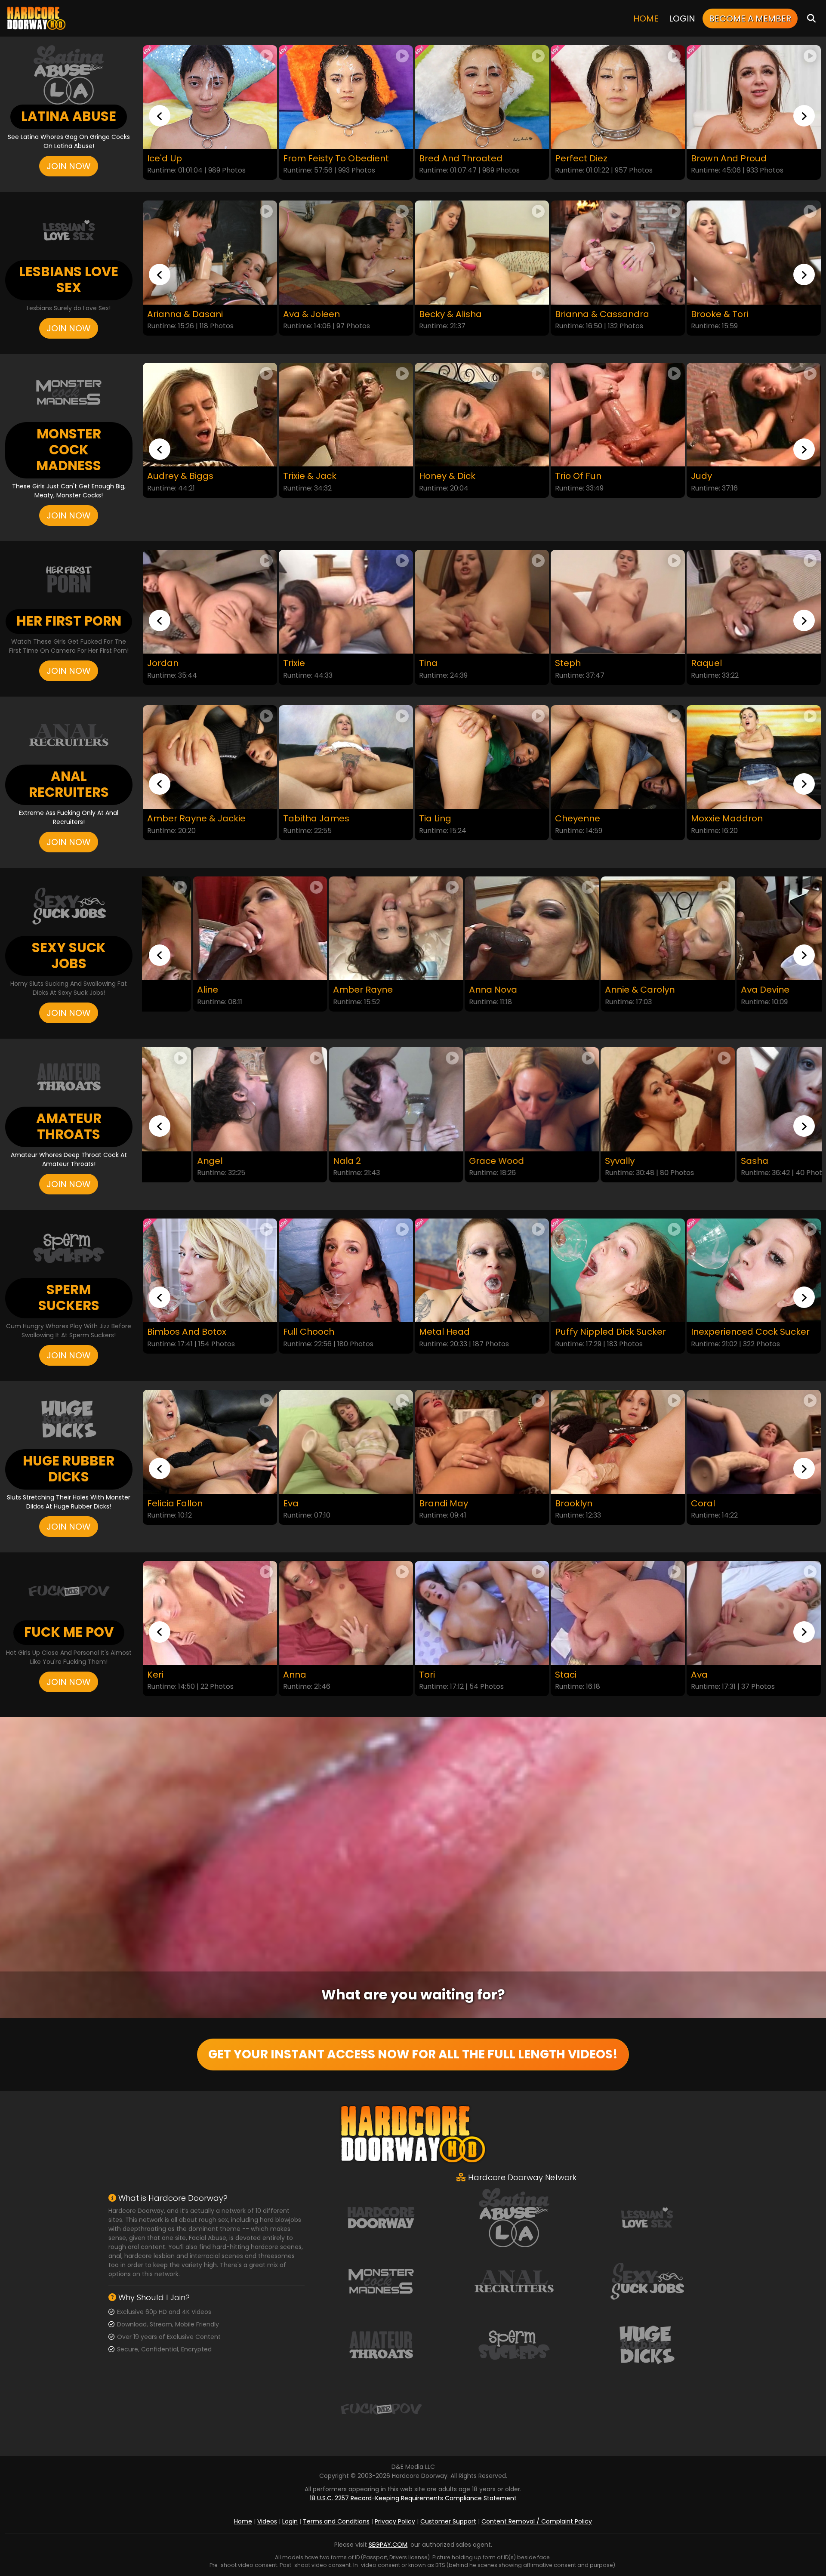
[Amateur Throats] (381, 2345)
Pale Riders (715, 159)
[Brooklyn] (346, 1442)
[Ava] (482, 1613)
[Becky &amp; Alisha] (346, 253)
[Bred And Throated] (346, 97)
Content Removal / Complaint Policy (537, 2521)
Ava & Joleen (176, 314)
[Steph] (482, 602)
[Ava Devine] (618, 929)
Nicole (704, 663)
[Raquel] (618, 602)
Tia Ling (299, 819)
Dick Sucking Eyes (729, 1332)
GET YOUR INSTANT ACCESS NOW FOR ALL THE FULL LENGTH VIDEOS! (413, 2054)
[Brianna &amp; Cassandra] (482, 253)
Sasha (569, 1161)
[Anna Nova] (346, 929)
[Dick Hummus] (618, 1270)
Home (646, 19)
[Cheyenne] (482, 757)
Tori (155, 1675)
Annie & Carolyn (454, 990)
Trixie (158, 663)
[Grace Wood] (346, 1099)
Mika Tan (710, 819)
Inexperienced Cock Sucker (478, 1332)
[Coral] (482, 1442)
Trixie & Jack (174, 476)
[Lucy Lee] (754, 1613)
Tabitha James (180, 819)
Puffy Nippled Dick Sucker (339, 1332)
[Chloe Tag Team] (754, 415)
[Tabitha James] (210, 757)
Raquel (570, 663)
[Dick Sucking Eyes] (754, 1270)
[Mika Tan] (754, 757)
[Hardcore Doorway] (36, 18)
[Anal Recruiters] (514, 2281)
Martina (708, 1161)
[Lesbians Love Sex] (647, 2217)
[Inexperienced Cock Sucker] (482, 1270)
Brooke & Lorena (727, 990)
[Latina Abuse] (514, 2217)
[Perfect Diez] (482, 97)
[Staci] (346, 1613)
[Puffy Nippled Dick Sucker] (346, 1270)
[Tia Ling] (346, 757)
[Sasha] (618, 1099)
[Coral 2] (618, 1442)
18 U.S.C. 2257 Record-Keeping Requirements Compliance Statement (413, 2498)
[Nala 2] (210, 1099)
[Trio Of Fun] (482, 415)
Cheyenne (442, 819)
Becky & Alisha (314, 314)
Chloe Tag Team (727, 476)
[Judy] (618, 415)
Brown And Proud (593, 159)
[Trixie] (210, 602)
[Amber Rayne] (210, 929)
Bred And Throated (325, 159)
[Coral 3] (754, 1442)
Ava (427, 1675)
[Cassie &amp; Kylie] (754, 253)
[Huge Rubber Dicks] (647, 2345)
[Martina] (754, 1099)
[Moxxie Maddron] (618, 757)
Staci (294, 1675)
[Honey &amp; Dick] (346, 415)
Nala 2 (161, 1161)
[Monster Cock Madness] (381, 2281)
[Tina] (346, 602)
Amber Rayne (177, 990)
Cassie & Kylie (721, 314)
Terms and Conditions (336, 2521)
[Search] (811, 18)
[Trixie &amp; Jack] (210, 415)
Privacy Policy (395, 2521)
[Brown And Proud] (618, 97)
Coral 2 (571, 1504)
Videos (267, 2521)
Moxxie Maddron (591, 819)
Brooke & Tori (584, 314)
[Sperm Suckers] (514, 2345)
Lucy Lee (709, 1675)
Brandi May (172, 1504)
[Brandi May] (210, 1442)
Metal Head (173, 1332)
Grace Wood (311, 1161)
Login (682, 19)
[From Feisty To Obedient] (210, 97)
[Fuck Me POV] (381, 2408)
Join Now (69, 166)
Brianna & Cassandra (466, 314)
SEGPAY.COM (388, 2545)
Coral (431, 1504)
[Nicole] (754, 602)
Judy (566, 476)
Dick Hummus (585, 1332)
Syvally (434, 1161)
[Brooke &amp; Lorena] (754, 929)
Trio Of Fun (442, 476)
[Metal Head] (210, 1270)
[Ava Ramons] (618, 1613)
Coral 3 (706, 1504)
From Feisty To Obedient (200, 159)
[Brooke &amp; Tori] (618, 253)
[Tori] (210, 1613)
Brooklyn (302, 1504)
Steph (432, 663)
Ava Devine (579, 990)
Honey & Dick (311, 476)
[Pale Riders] (754, 97)
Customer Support (448, 2521)
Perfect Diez (445, 159)
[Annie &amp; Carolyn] (482, 929)
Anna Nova (307, 990)
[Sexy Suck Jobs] (647, 2281)
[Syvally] (482, 1099)
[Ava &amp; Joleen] (210, 253)
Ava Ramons (583, 1675)
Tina (292, 663)
